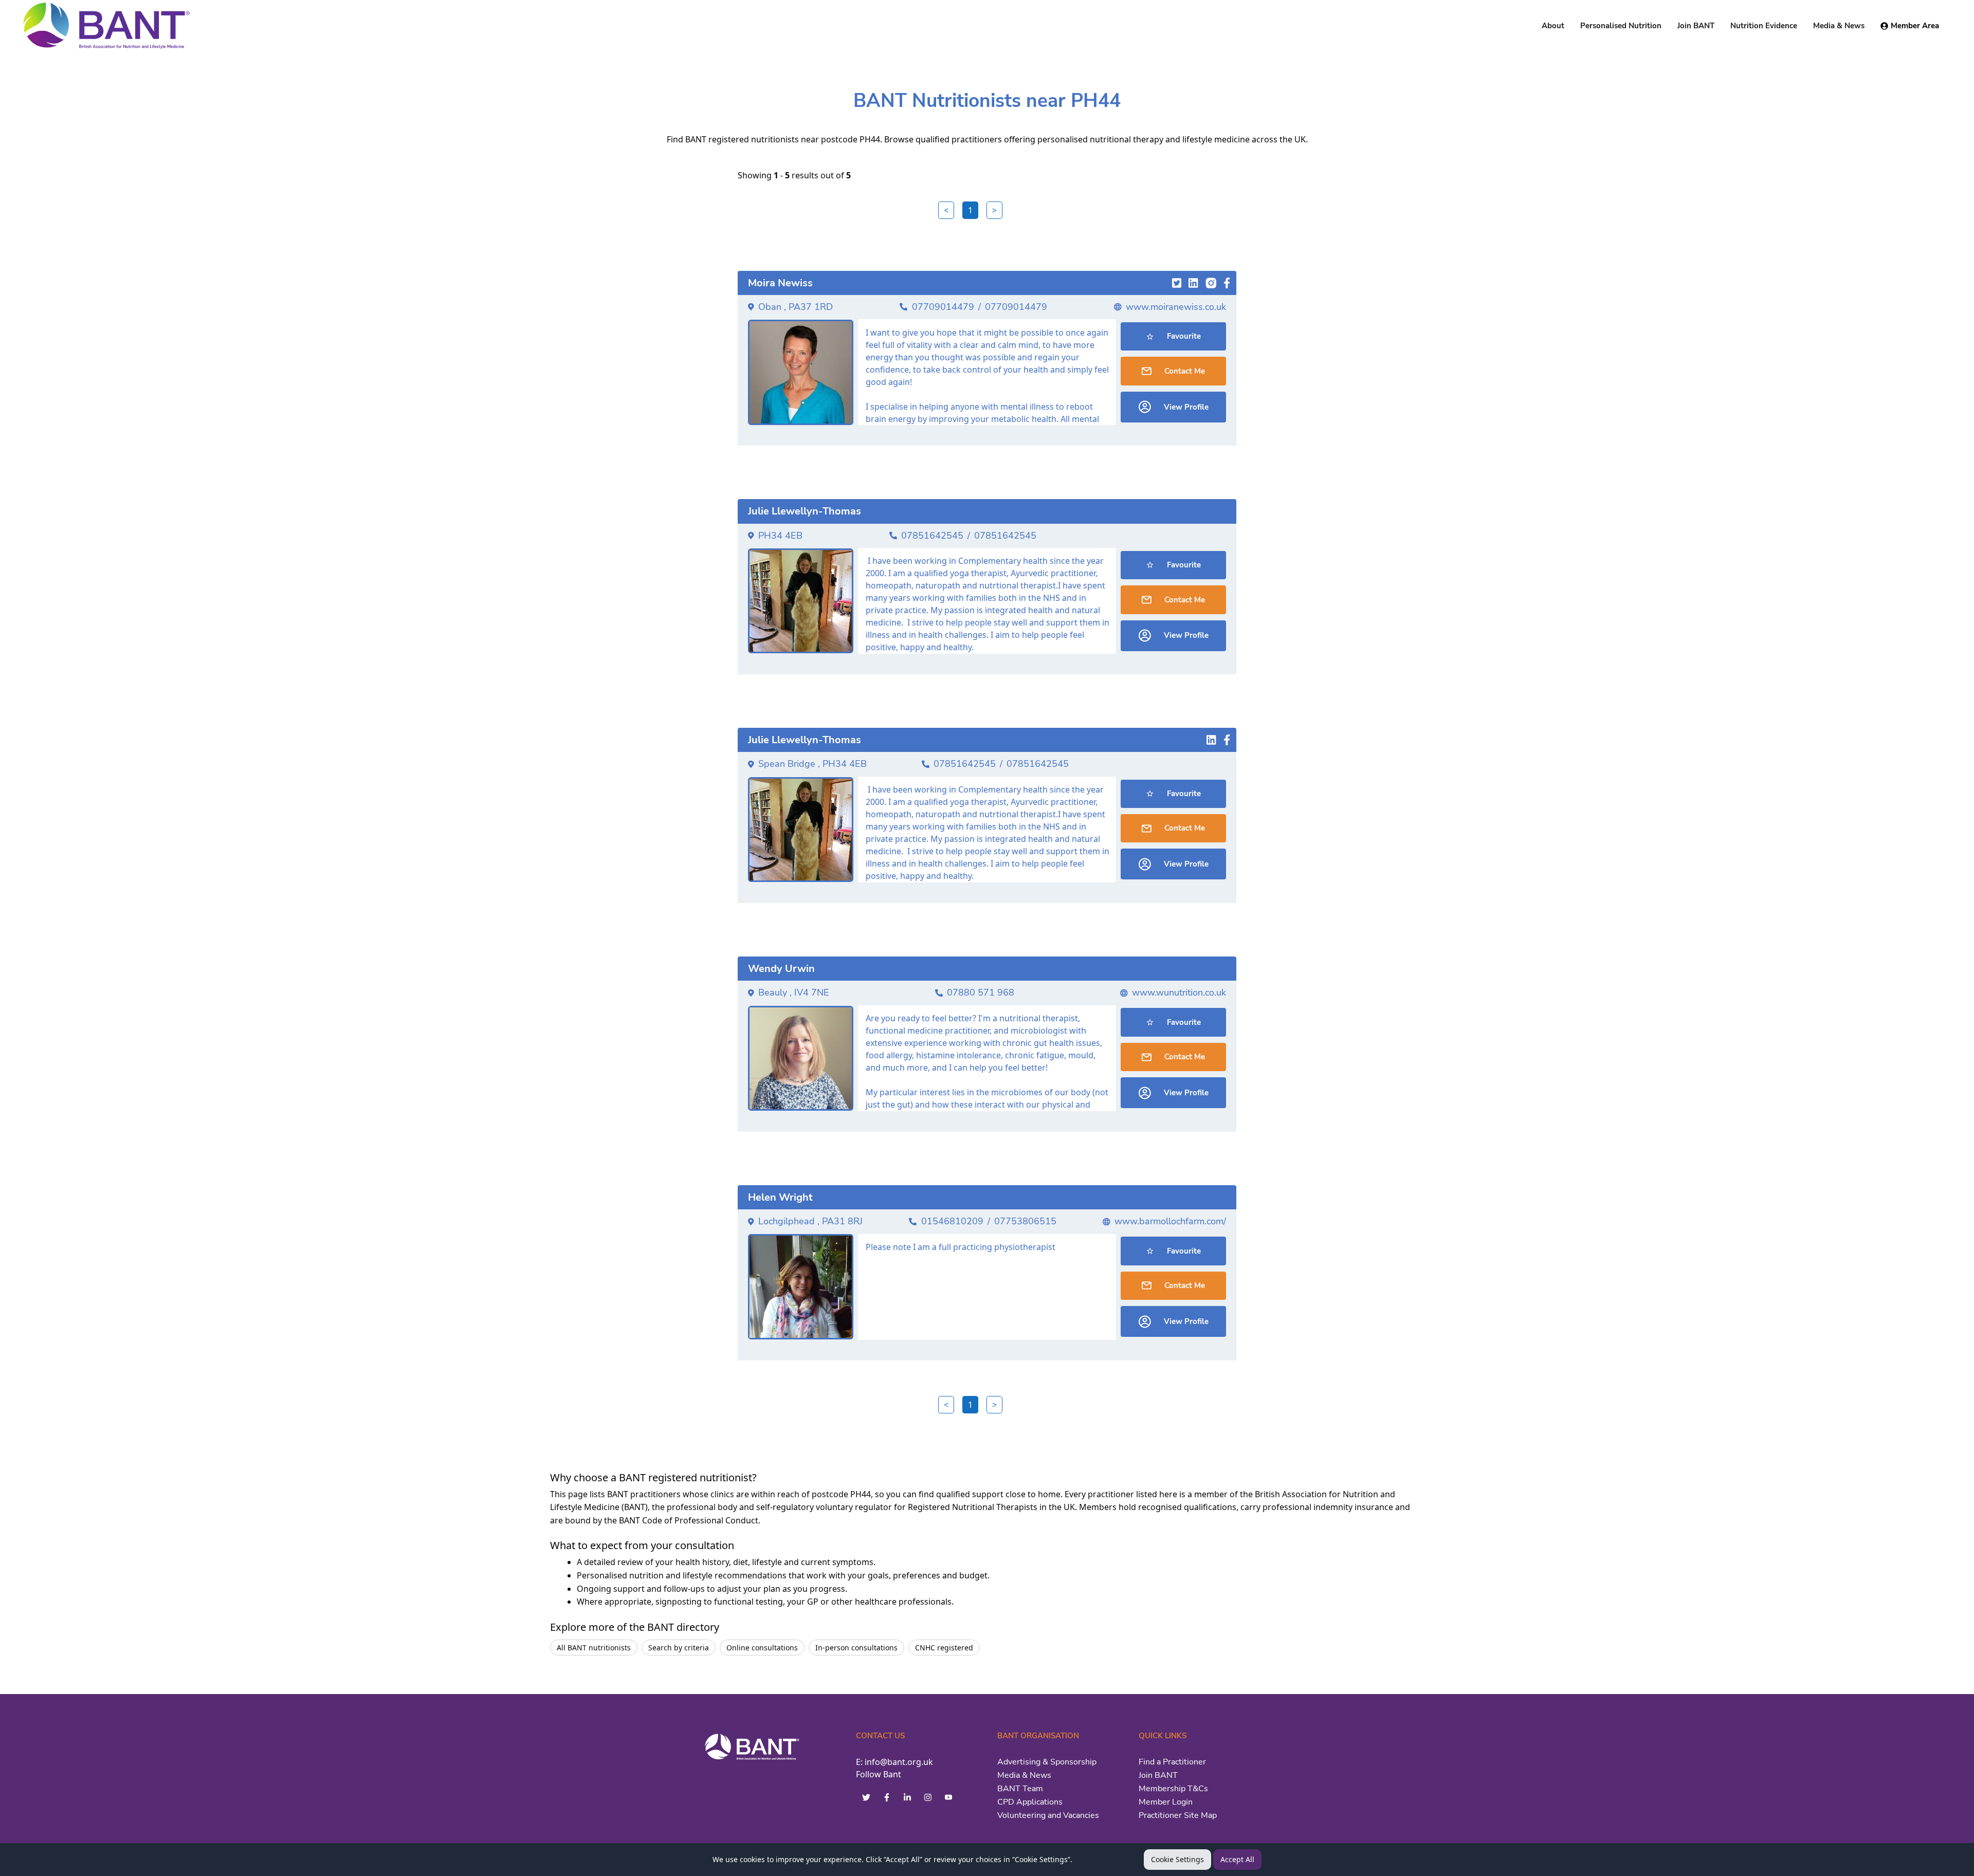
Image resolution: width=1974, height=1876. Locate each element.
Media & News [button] (1839, 26)
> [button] (994, 210)
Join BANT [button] (1696, 26)
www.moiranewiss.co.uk (1176, 307)
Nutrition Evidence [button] (1764, 26)
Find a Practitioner (1172, 1762)
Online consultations (762, 1648)
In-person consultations (856, 1648)
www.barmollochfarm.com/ (1170, 1221)
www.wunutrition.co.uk (1179, 992)
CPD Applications (1030, 1802)
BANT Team (1020, 1789)
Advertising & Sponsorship (1047, 1762)
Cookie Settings (1177, 1859)
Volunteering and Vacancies (1048, 1815)
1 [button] (970, 210)
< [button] (946, 210)
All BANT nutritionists (594, 1648)
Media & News (1024, 1775)
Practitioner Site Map (1178, 1815)
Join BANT (1158, 1775)
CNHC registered (944, 1648)
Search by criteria (679, 1648)
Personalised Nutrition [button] (1621, 26)
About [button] (1553, 26)
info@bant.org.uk (899, 1762)
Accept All (1237, 1859)
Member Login (1166, 1802)
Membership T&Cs (1173, 1789)
